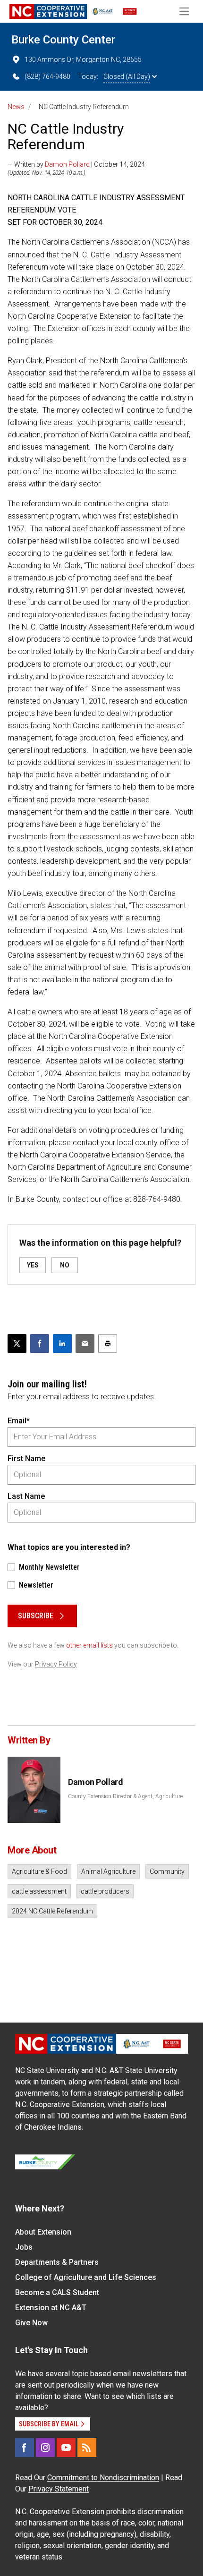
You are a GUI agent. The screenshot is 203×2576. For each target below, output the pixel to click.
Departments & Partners (57, 2262)
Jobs (24, 2247)
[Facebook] (25, 2448)
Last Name (26, 1496)
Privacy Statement (59, 2489)
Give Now (31, 2323)
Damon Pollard (67, 164)
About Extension (43, 2232)
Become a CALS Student (57, 2292)
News (16, 107)
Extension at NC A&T (51, 2308)
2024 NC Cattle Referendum (52, 1911)
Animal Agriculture (108, 1871)
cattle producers (105, 1891)
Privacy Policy (56, 1664)
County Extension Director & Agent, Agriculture (125, 1796)
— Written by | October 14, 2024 (76, 164)
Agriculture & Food (39, 1871)
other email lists (89, 1645)
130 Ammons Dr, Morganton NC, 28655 (83, 60)
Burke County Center (63, 40)
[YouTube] (66, 2448)
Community (167, 1871)
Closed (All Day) (127, 77)
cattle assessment (39, 1891)
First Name (26, 1458)
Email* (19, 1421)
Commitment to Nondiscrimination (103, 2478)
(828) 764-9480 (47, 77)
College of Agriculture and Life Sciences (86, 2277)
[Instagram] (45, 2448)
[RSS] (87, 2448)
